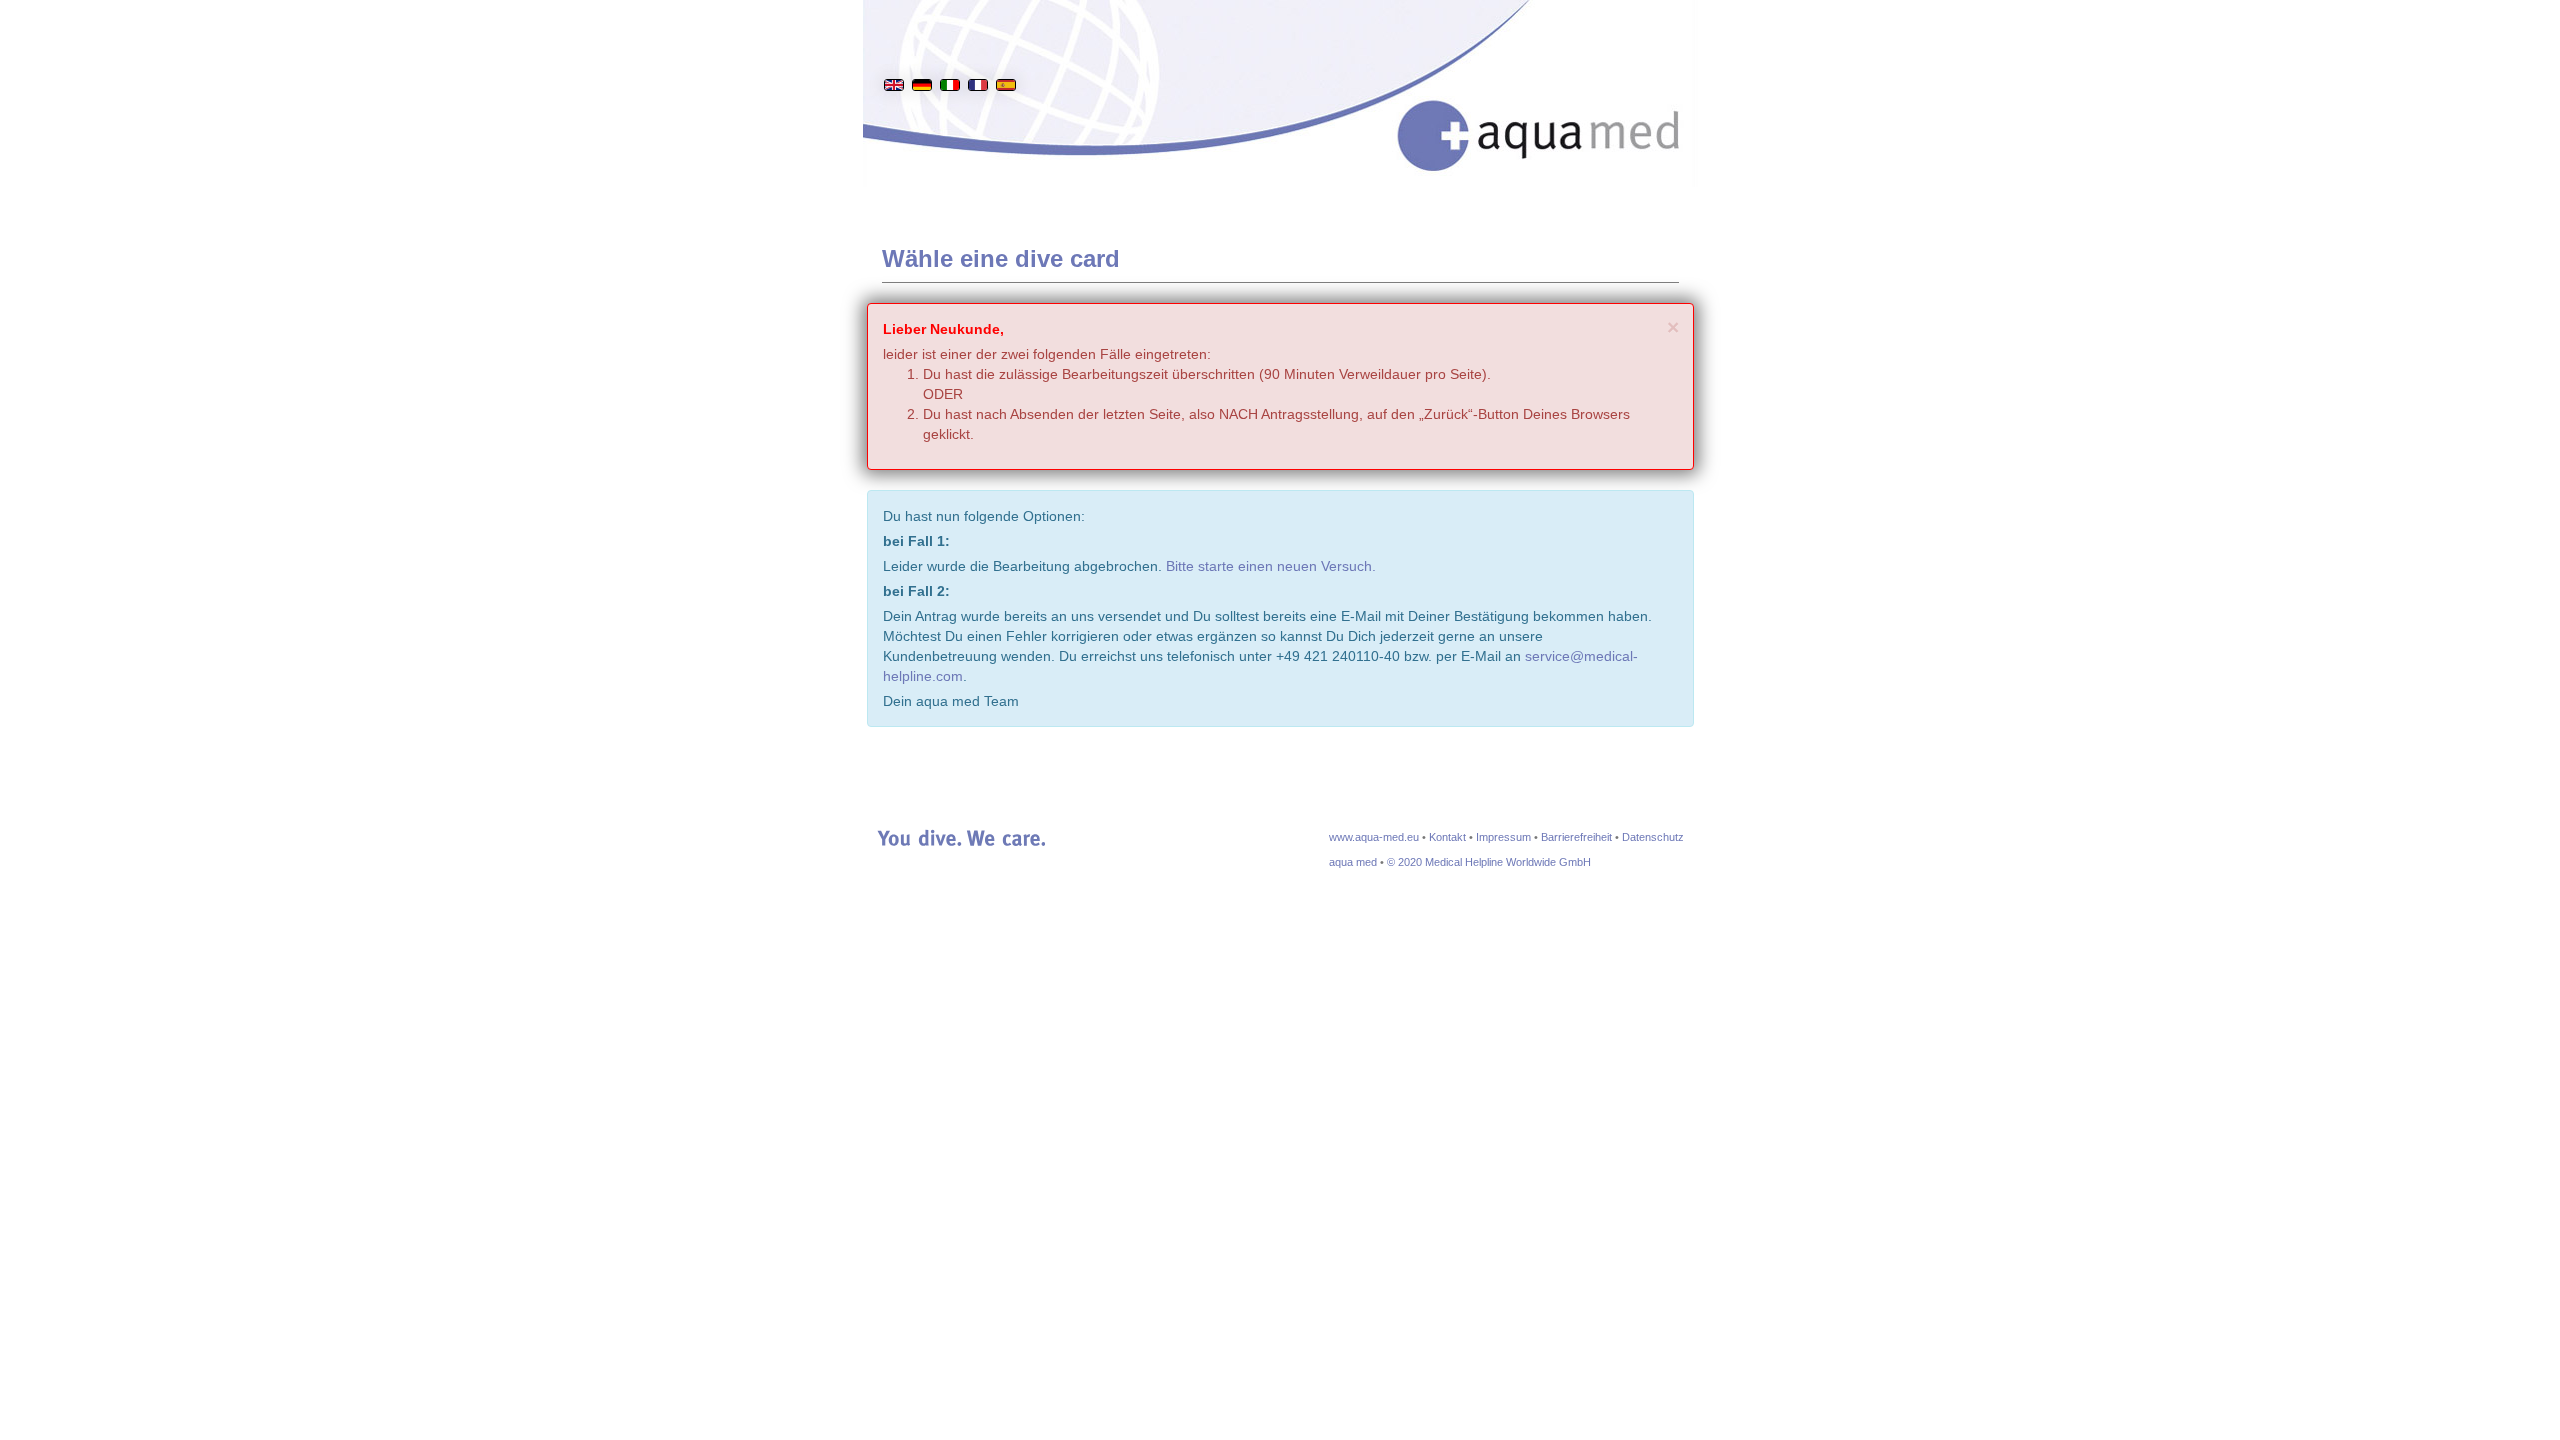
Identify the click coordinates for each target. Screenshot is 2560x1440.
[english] (894, 54)
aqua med (1353, 862)
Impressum (1503, 837)
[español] (1006, 54)
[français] (978, 54)
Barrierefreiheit (1576, 837)
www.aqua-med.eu (1374, 837)
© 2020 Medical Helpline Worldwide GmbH (1489, 862)
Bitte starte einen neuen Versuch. (1271, 566)
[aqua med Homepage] (1559, 109)
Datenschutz (1653, 837)
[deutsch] (922, 54)
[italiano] (950, 54)
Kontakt (1447, 837)
